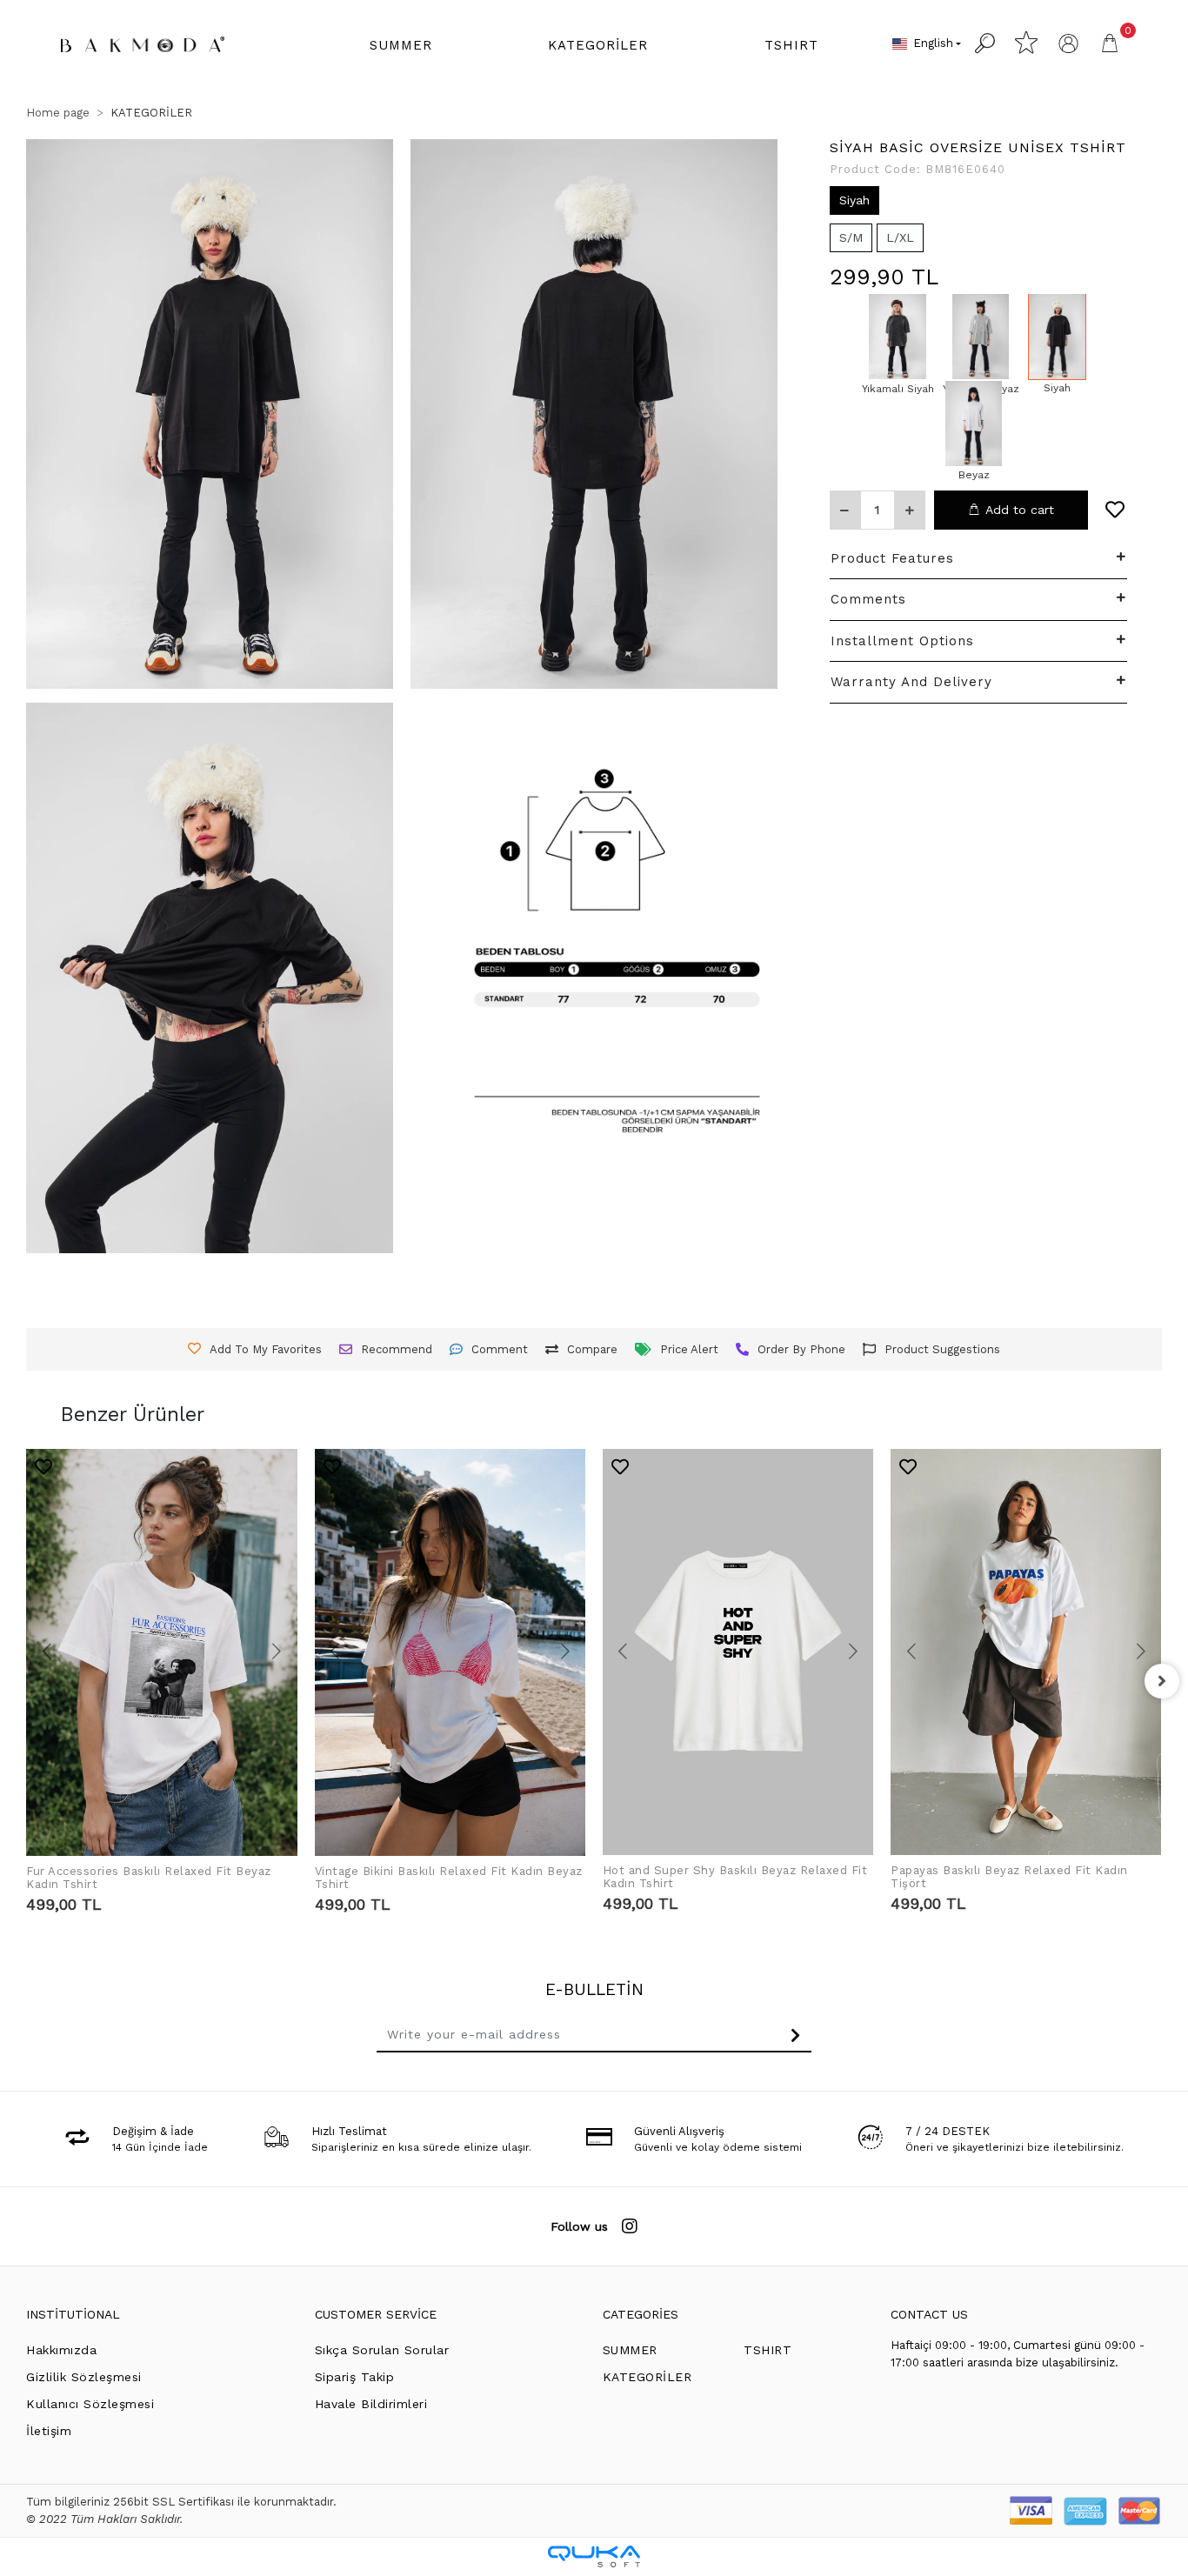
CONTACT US (929, 2314)
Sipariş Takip (355, 2377)
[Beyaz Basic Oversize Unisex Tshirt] (974, 424)
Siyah (854, 199)
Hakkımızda (61, 2350)
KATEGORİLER (647, 2377)
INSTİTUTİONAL (73, 2314)
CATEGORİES (641, 2314)
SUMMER (630, 2350)
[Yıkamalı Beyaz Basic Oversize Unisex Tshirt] (981, 337)
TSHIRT (768, 2350)
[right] (1162, 1681)
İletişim (49, 2431)
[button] (401, 46)
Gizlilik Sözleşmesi (84, 2377)
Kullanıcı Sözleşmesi (90, 2404)
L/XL (900, 237)
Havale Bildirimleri (371, 2404)
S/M (851, 237)
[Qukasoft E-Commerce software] (594, 2556)
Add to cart (1020, 509)
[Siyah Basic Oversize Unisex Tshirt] (1057, 337)
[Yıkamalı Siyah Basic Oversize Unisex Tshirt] (898, 337)
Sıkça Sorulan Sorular (382, 2350)
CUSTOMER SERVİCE (376, 2314)
